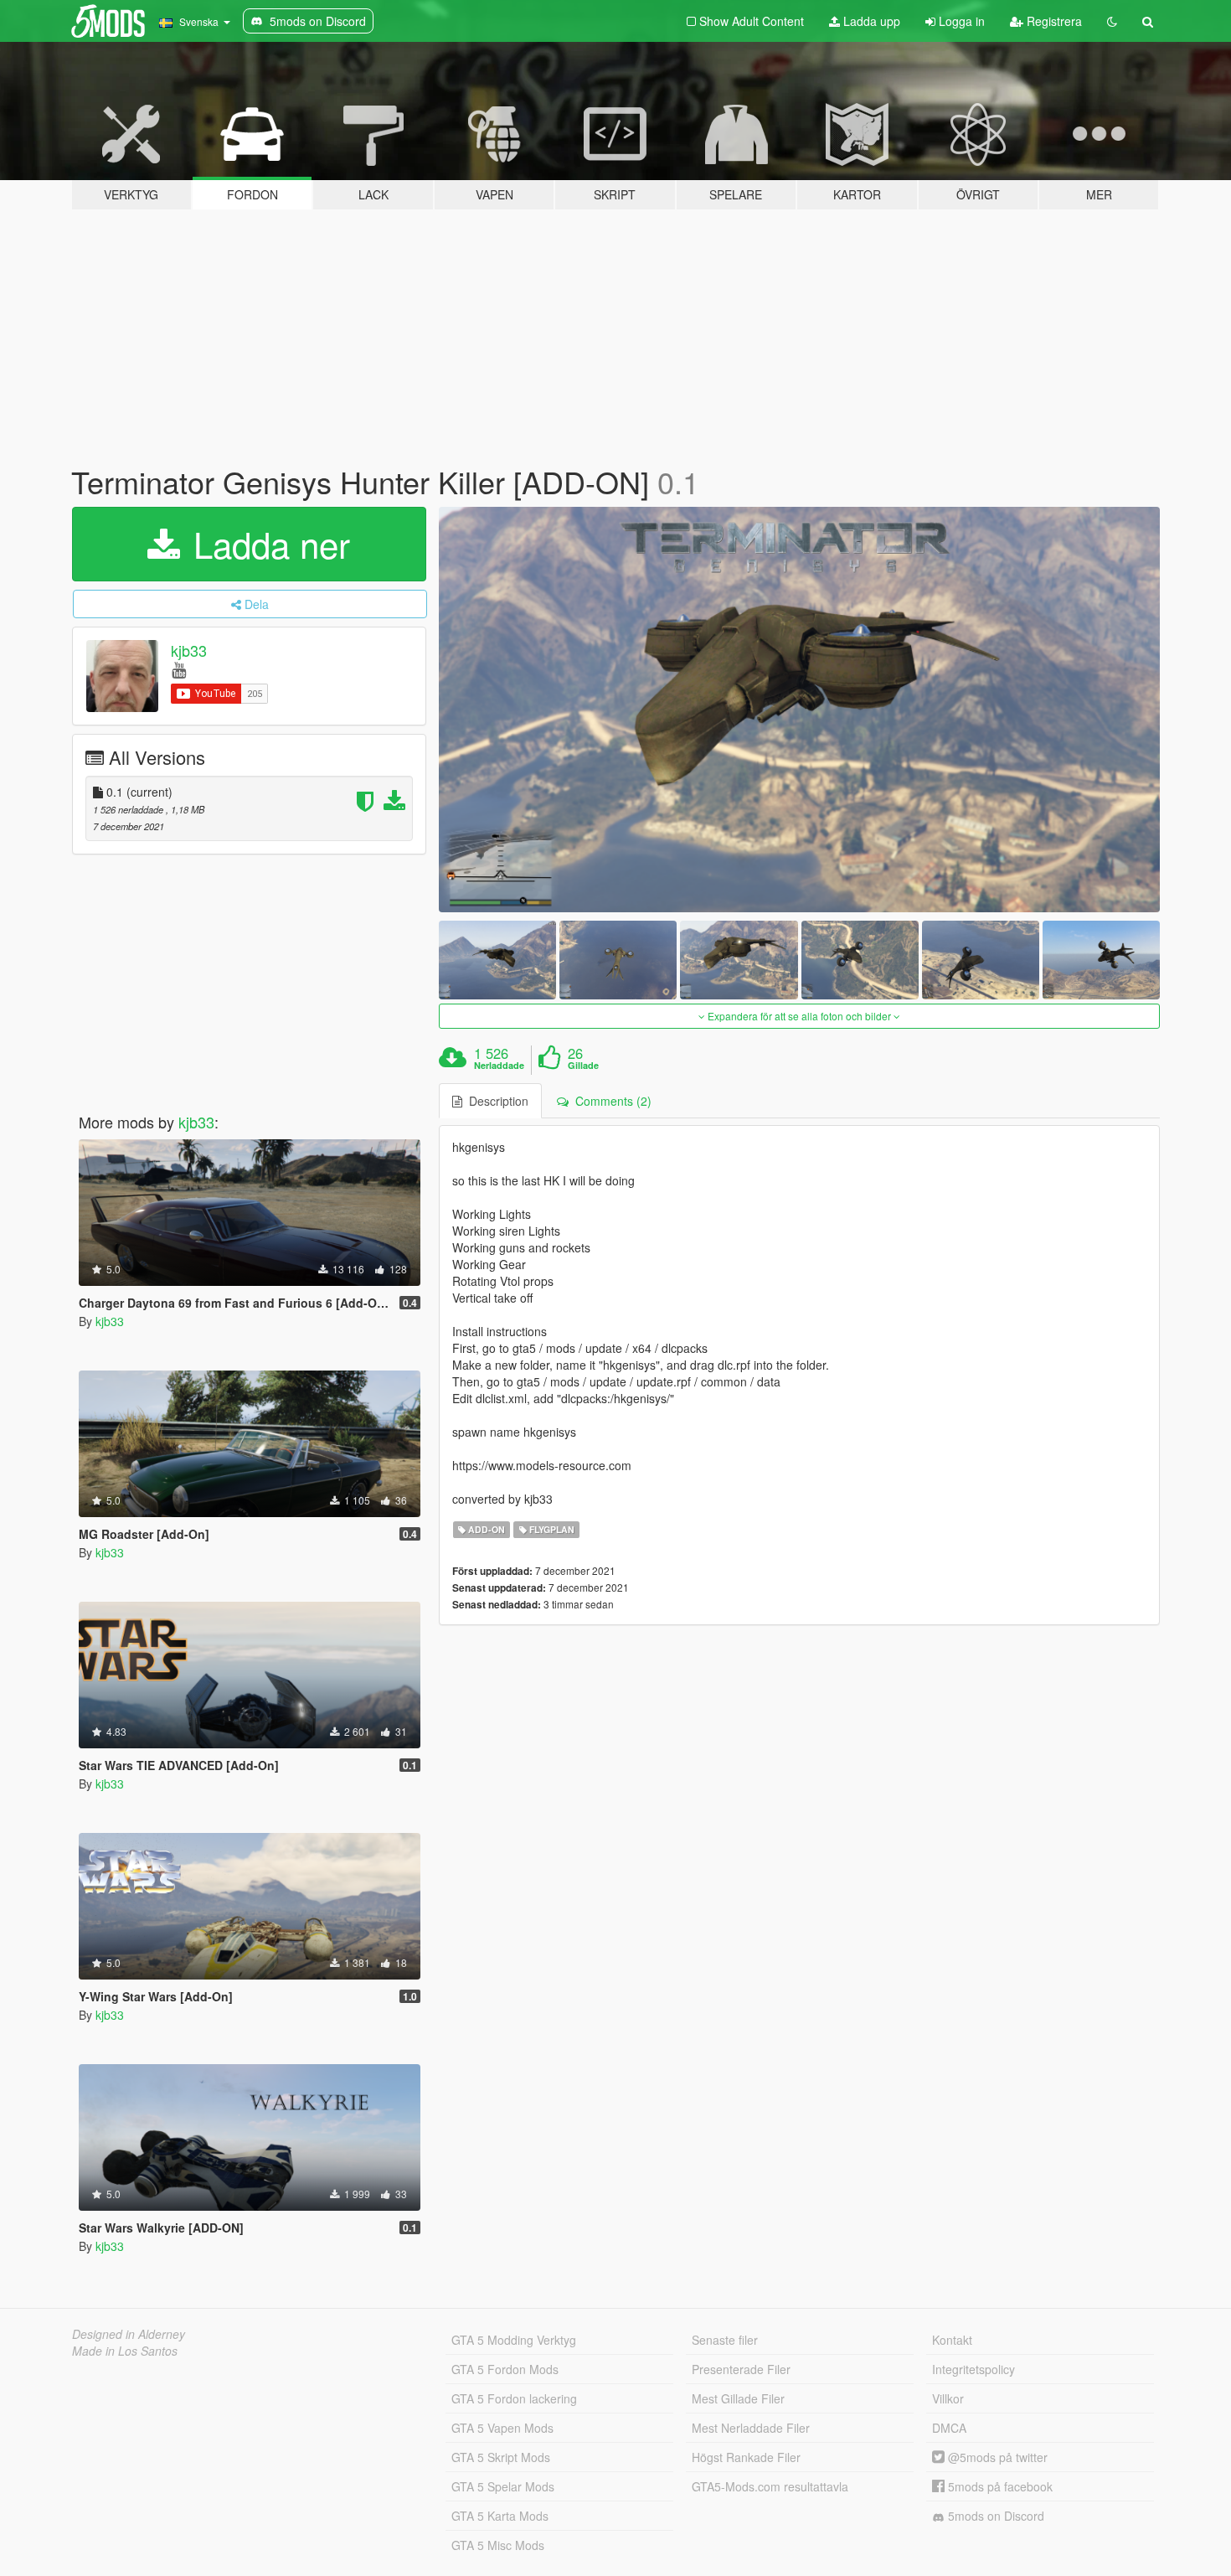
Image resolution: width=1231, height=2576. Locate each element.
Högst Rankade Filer (746, 2457)
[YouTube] (179, 669)
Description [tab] (495, 1101)
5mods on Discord (994, 2516)
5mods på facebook (999, 2486)
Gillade (583, 1066)
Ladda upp (870, 21)
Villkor (948, 2398)
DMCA (949, 2428)
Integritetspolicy (973, 2369)
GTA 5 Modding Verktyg (514, 2340)
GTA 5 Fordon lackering (514, 2398)
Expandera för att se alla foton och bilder (799, 1016)
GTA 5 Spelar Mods (503, 2486)
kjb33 (189, 650)
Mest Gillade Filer (738, 2398)
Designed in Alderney (129, 2334)
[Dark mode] (1112, 21)
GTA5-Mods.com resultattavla (770, 2486)
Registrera (1053, 21)
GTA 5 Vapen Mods (502, 2428)
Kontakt (952, 2340)
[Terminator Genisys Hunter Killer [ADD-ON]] (800, 710)
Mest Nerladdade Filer (751, 2428)
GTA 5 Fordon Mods (505, 2369)
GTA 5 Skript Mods (501, 2457)
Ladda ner (267, 544)
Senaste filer (725, 2340)
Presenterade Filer (741, 2369)
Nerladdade (499, 1066)
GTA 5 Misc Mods (498, 2545)
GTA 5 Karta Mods (500, 2516)
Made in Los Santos (125, 2351)
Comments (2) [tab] (610, 1101)
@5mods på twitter (996, 2457)
